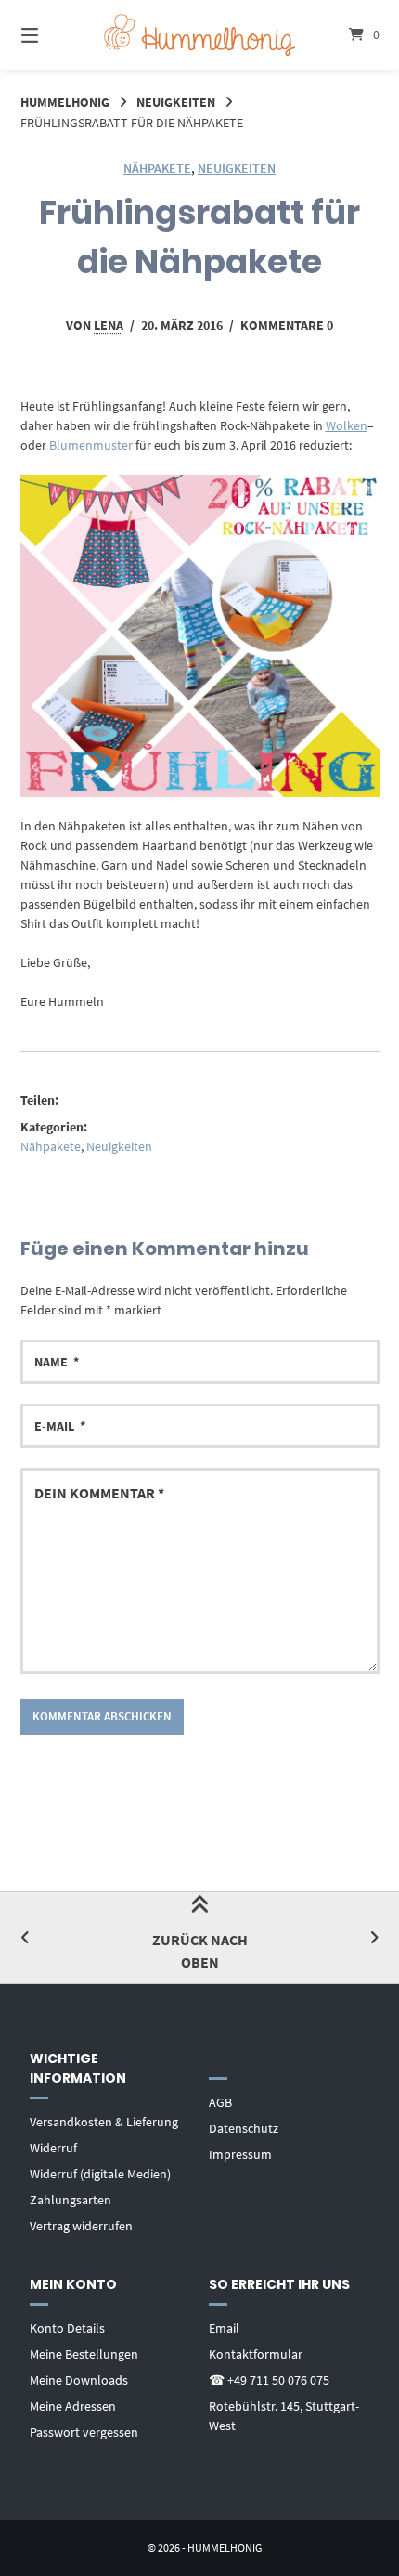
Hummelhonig (65, 102)
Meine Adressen (73, 2406)
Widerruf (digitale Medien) (100, 2174)
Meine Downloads (79, 2380)
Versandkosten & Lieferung (104, 2122)
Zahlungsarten (71, 2200)
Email (224, 2328)
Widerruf (53, 2148)
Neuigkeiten (176, 102)
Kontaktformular (256, 2354)
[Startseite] (200, 35)
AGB (220, 2102)
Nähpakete (157, 168)
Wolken (347, 425)
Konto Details (67, 2328)
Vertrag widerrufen (81, 2226)
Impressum (240, 2154)
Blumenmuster (92, 445)
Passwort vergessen (84, 2432)
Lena (109, 325)
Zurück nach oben (200, 1951)
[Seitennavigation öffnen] (56, 35)
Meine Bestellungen (84, 2354)
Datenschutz (244, 2128)
